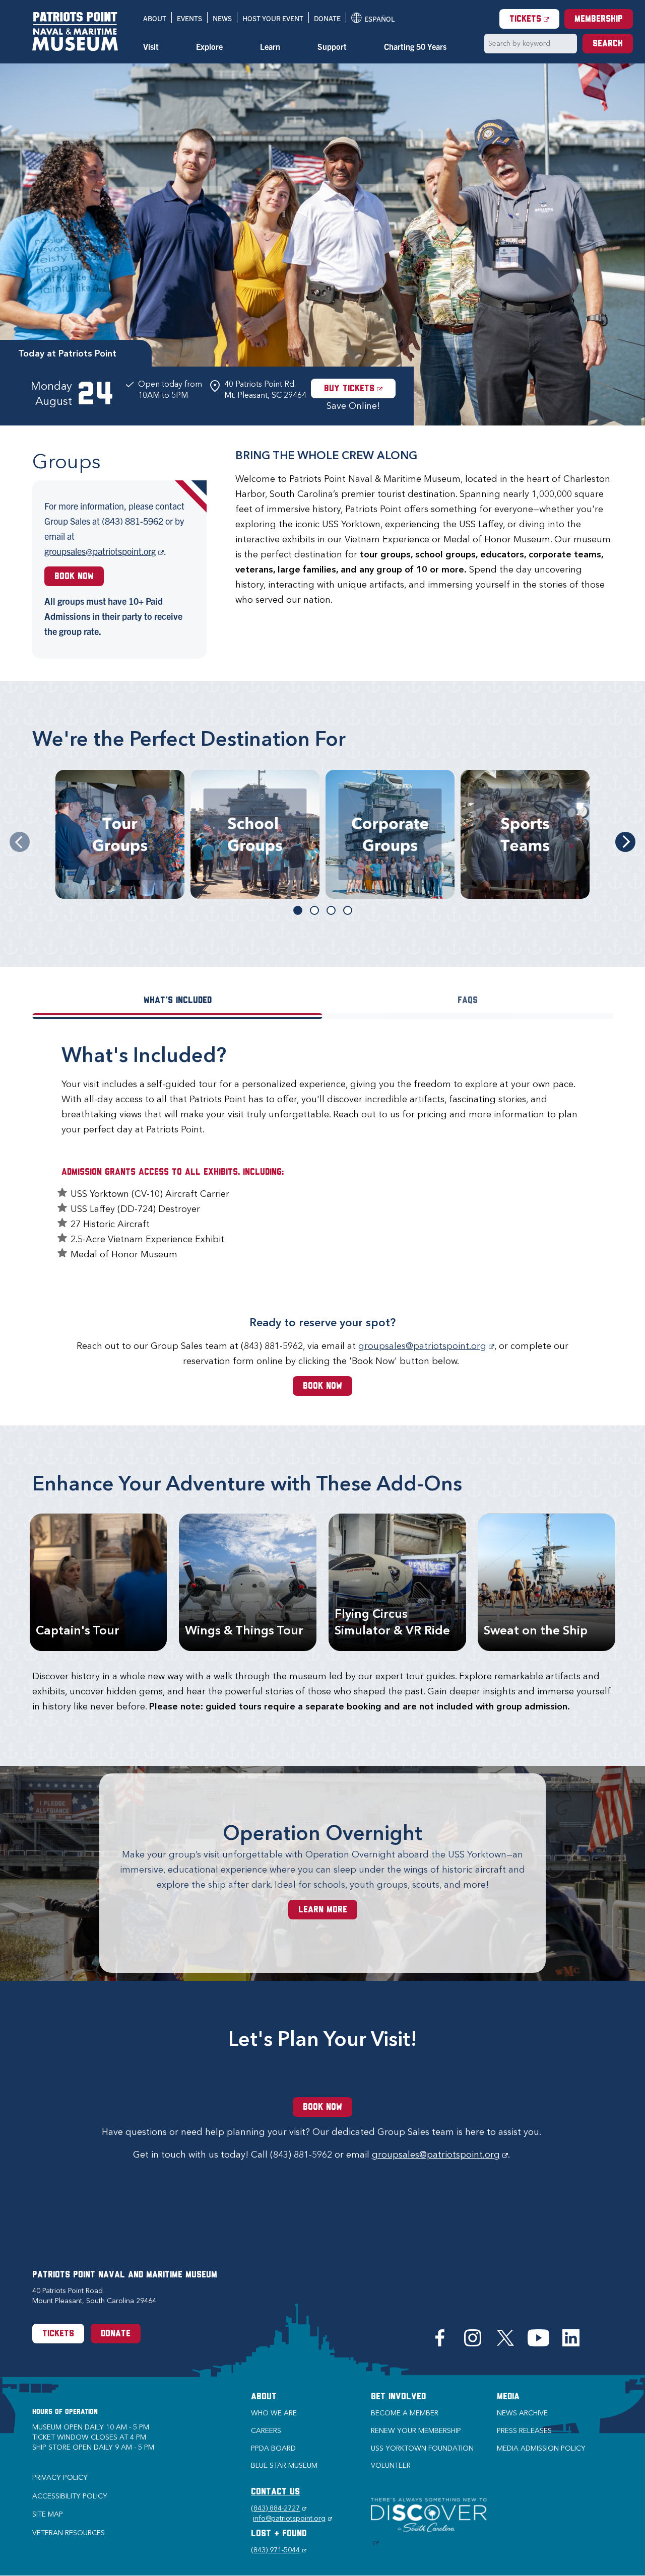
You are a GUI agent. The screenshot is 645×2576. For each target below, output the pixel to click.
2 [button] (314, 910)
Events (189, 18)
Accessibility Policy (70, 2496)
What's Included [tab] (178, 1001)
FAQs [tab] (468, 1001)
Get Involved (398, 2397)
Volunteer (391, 2465)
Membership (599, 20)
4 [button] (348, 910)
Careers (266, 2431)
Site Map (48, 2514)
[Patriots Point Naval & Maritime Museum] (75, 31)
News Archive (522, 2413)
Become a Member (405, 2413)
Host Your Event (273, 18)
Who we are (274, 2413)
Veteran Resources (69, 2533)
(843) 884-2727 (279, 2508)
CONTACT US (275, 2492)
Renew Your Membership (416, 2431)
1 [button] (298, 910)
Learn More (323, 1910)
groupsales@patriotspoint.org (104, 551)
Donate (327, 18)
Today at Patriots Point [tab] (67, 353)
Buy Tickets (360, 389)
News (222, 18)
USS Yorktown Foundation (422, 2448)
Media (508, 2397)
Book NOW (322, 1387)
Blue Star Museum (284, 2465)
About (155, 18)
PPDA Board (273, 2448)
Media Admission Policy (541, 2448)
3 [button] (331, 910)
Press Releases (524, 2431)
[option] (322, 244)
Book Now (74, 577)
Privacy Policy (60, 2478)
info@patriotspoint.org (293, 2518)
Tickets (534, 19)
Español (373, 19)
